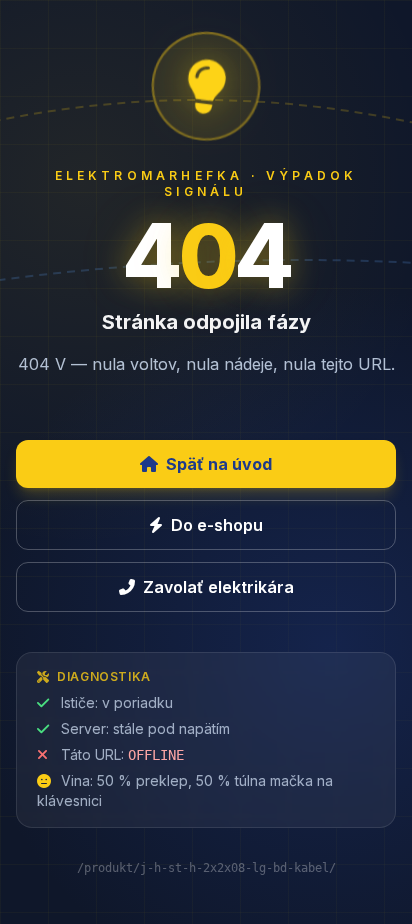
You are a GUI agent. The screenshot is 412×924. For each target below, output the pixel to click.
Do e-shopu (217, 525)
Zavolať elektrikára (218, 587)
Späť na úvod (219, 464)
